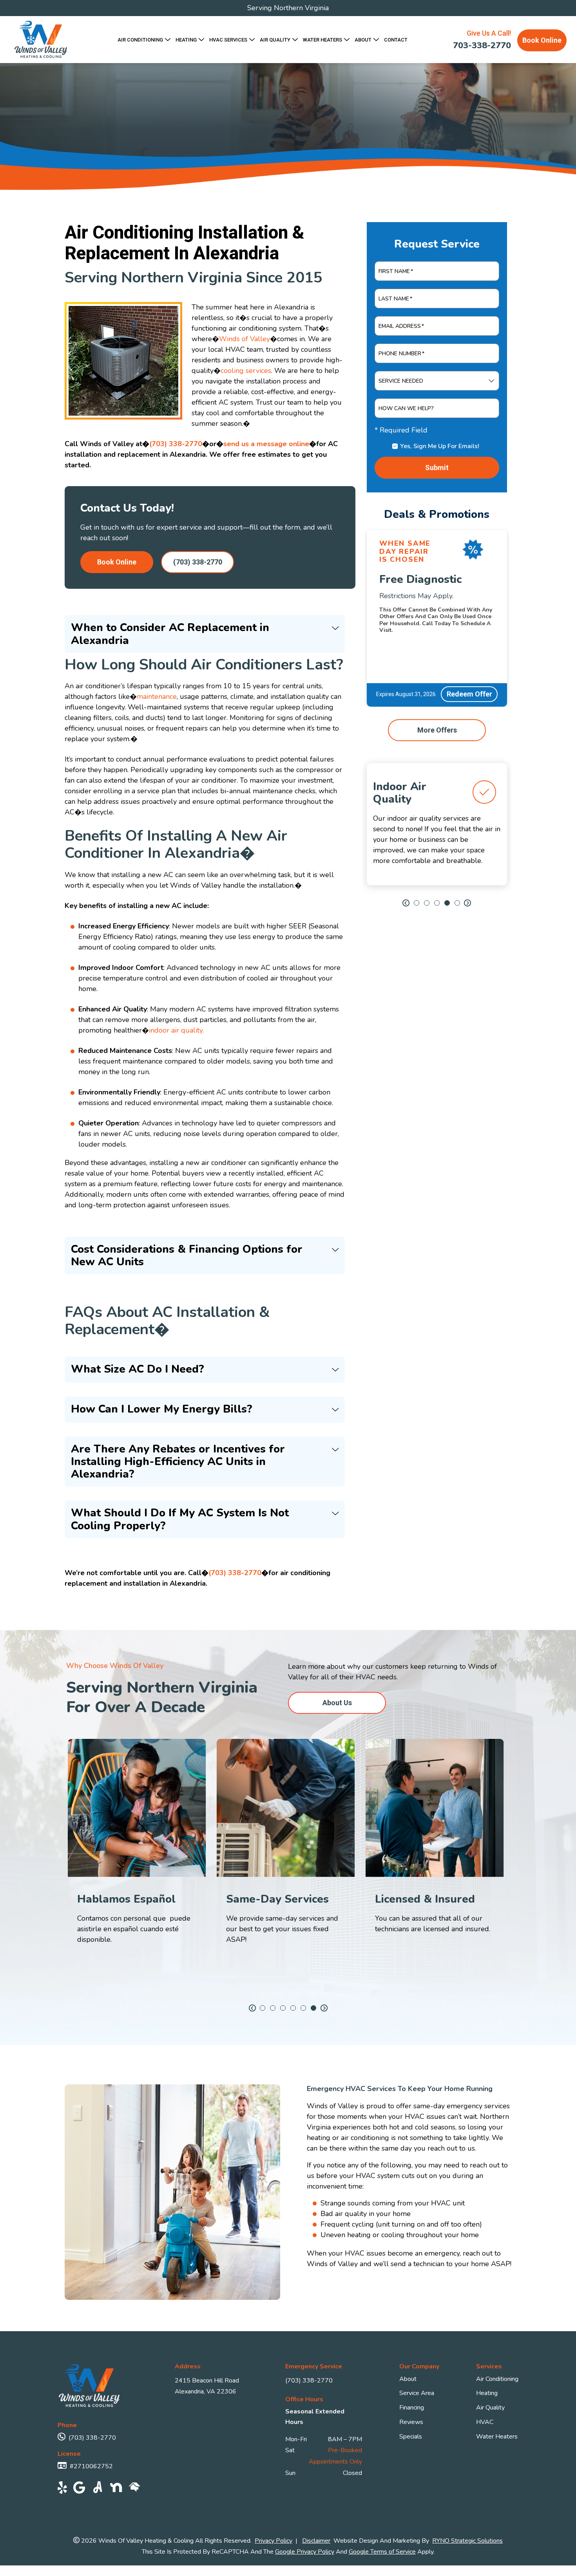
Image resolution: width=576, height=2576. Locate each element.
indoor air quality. (176, 1030)
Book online (117, 562)
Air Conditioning (497, 2379)
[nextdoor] (116, 2489)
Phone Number (401, 354)
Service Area (417, 2393)
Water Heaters (497, 2437)
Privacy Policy (274, 2541)
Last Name (395, 299)
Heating (487, 2393)
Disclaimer (316, 2541)
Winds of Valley (245, 339)
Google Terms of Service (382, 2552)
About (408, 2379)
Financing (412, 2408)
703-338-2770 (482, 46)
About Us (337, 1702)
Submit (437, 468)
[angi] (98, 2489)
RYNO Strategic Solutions (467, 2541)
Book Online (542, 40)
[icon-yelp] (62, 2489)
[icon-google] (79, 2489)
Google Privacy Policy (305, 2552)
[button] (406, 903)
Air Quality (490, 2408)
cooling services (246, 371)
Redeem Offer (469, 694)
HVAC (485, 2422)
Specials (411, 2437)
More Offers (437, 730)
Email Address (401, 326)
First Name (396, 271)
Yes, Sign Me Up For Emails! (440, 446)
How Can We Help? (406, 409)
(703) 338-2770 (176, 444)
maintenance (157, 696)
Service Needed (401, 381)
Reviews (411, 2422)
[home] (135, 2489)
